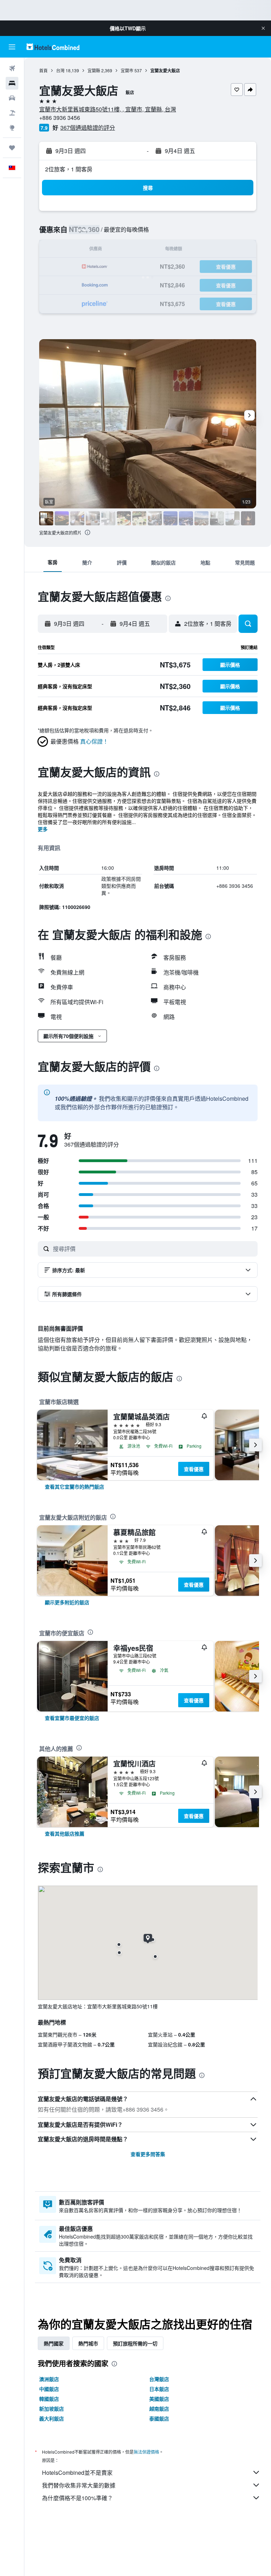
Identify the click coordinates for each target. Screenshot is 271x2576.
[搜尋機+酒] (12, 113)
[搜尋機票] (12, 68)
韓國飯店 (49, 2399)
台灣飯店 (159, 2379)
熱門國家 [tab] (54, 2343)
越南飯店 (159, 2409)
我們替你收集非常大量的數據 (79, 2485)
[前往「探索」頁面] (12, 128)
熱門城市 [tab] (88, 2343)
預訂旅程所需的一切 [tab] (135, 2343)
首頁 (43, 70)
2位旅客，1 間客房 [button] (69, 169)
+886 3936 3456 (60, 118)
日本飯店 (159, 2389)
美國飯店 (159, 2399)
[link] (74, 1487)
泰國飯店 (159, 2418)
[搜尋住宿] (12, 83)
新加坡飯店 (52, 2409)
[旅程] (12, 148)
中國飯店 (49, 2389)
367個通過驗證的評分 (88, 127)
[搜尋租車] (12, 98)
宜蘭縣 (94, 70)
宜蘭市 (127, 70)
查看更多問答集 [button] (148, 2154)
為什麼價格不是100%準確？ (77, 2498)
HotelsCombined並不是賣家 (77, 2473)
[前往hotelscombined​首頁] (53, 47)
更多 (43, 829)
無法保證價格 (146, 2452)
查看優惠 (194, 1469)
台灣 (60, 70)
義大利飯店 (52, 2418)
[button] (263, 28)
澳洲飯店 (49, 2379)
